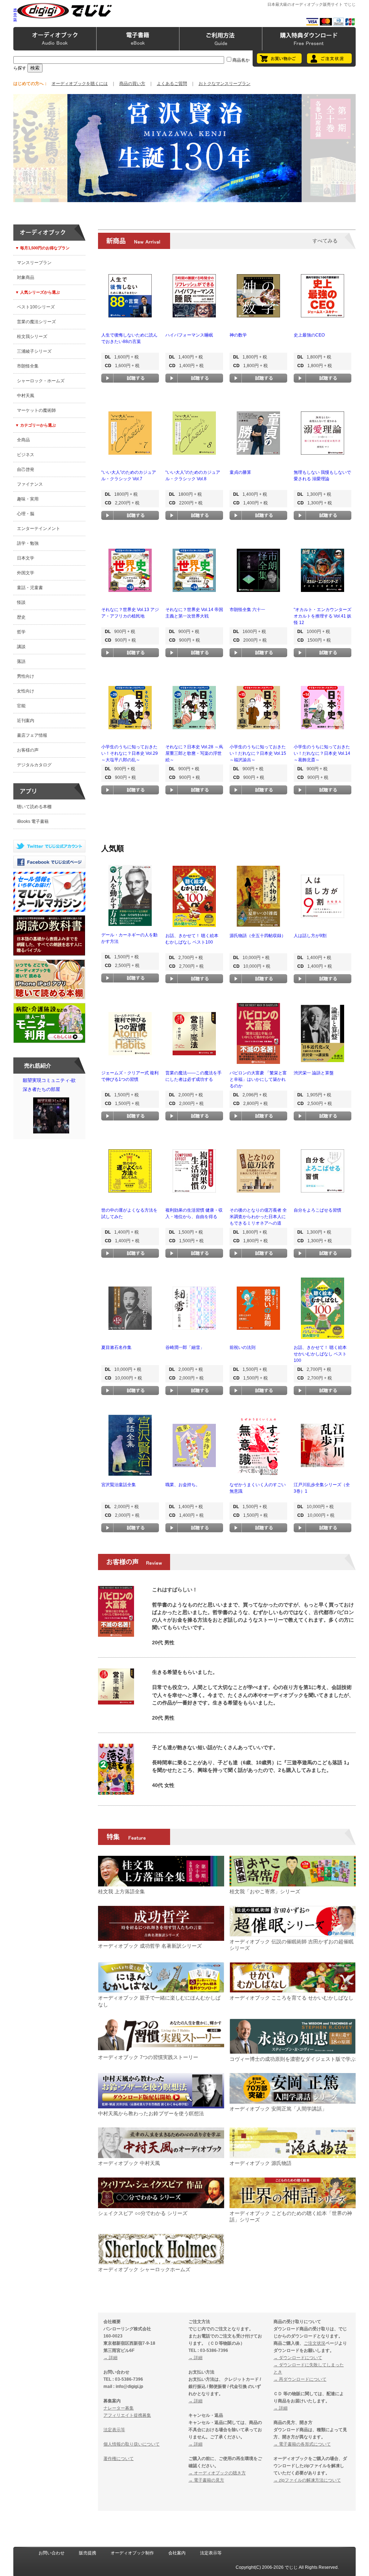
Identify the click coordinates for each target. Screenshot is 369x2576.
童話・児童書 (30, 588)
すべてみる (325, 241)
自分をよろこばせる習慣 (317, 1210)
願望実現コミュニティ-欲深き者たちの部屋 (49, 1085)
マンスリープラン (34, 263)
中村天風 (26, 396)
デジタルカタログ (34, 765)
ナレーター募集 (119, 2408)
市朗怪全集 (28, 366)
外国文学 (26, 573)
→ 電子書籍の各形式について (302, 2444)
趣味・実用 (28, 499)
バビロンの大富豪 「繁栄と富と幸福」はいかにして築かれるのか (258, 1079)
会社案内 (177, 2553)
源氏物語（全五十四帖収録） (258, 936)
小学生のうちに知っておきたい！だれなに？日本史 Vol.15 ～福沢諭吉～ (258, 753)
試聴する (130, 378)
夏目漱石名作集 (116, 1347)
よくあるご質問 (172, 84)
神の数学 (238, 335)
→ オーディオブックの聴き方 (217, 2473)
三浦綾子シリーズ (34, 351)
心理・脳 (26, 514)
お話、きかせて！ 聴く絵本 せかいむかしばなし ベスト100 (320, 1354)
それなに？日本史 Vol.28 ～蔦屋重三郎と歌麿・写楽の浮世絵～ (194, 753)
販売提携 (88, 2553)
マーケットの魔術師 (36, 410)
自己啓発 (26, 469)
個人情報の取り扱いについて (132, 2444)
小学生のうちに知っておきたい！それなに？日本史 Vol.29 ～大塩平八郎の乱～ (130, 753)
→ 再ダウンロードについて (300, 2379)
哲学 (21, 632)
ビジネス (26, 455)
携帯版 (15, 15)
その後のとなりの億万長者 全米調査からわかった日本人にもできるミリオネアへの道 (258, 1217)
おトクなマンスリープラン (224, 84)
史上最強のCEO (309, 335)
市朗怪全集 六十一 (247, 610)
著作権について (119, 2459)
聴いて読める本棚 (34, 807)
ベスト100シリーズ (36, 307)
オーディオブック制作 (132, 2553)
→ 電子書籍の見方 (206, 2480)
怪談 (21, 602)
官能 (21, 706)
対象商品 (26, 277)
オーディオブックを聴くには (80, 84)
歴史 (21, 617)
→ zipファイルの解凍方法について (307, 2480)
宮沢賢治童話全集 (119, 1485)
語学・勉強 (28, 543)
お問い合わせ (52, 2553)
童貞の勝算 (240, 472)
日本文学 (26, 558)
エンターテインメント (39, 529)
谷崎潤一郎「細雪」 (185, 1347)
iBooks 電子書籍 (33, 821)
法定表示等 (114, 2430)
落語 (21, 661)
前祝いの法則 (243, 1347)
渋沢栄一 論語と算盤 (314, 1073)
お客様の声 (28, 750)
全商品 (23, 440)
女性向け (26, 691)
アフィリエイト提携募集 (127, 2415)
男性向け (26, 676)
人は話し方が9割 (310, 936)
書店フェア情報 (32, 735)
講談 (21, 647)
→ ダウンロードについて (298, 2358)
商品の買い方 (132, 84)
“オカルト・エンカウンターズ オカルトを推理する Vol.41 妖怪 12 (323, 616)
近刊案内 (26, 721)
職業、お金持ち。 (183, 1485)
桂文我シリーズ (32, 337)
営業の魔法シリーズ (36, 322)
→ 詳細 (110, 2358)
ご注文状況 (315, 2343)
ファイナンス (30, 484)
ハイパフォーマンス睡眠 (189, 335)
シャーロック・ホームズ (41, 381)
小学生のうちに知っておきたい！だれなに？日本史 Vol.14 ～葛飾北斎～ (322, 753)
